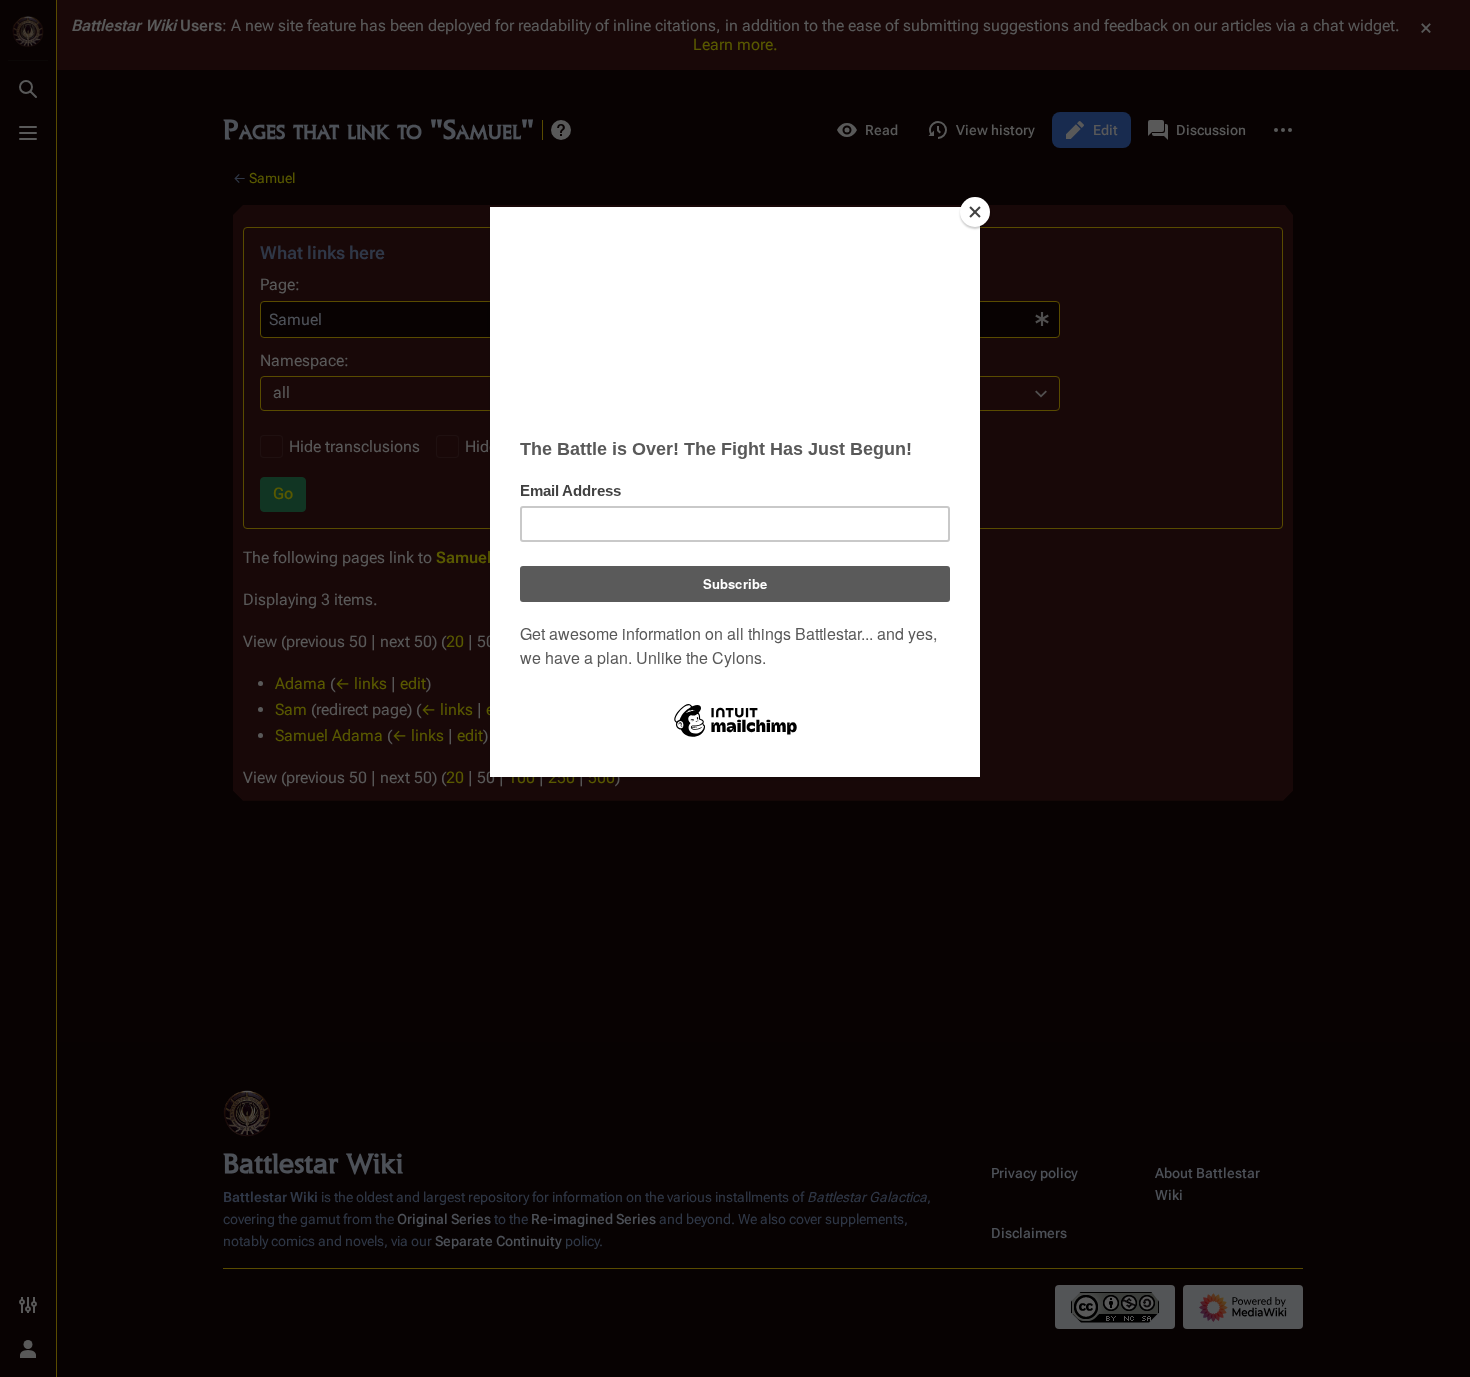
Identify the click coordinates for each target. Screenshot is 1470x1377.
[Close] (975, 212)
